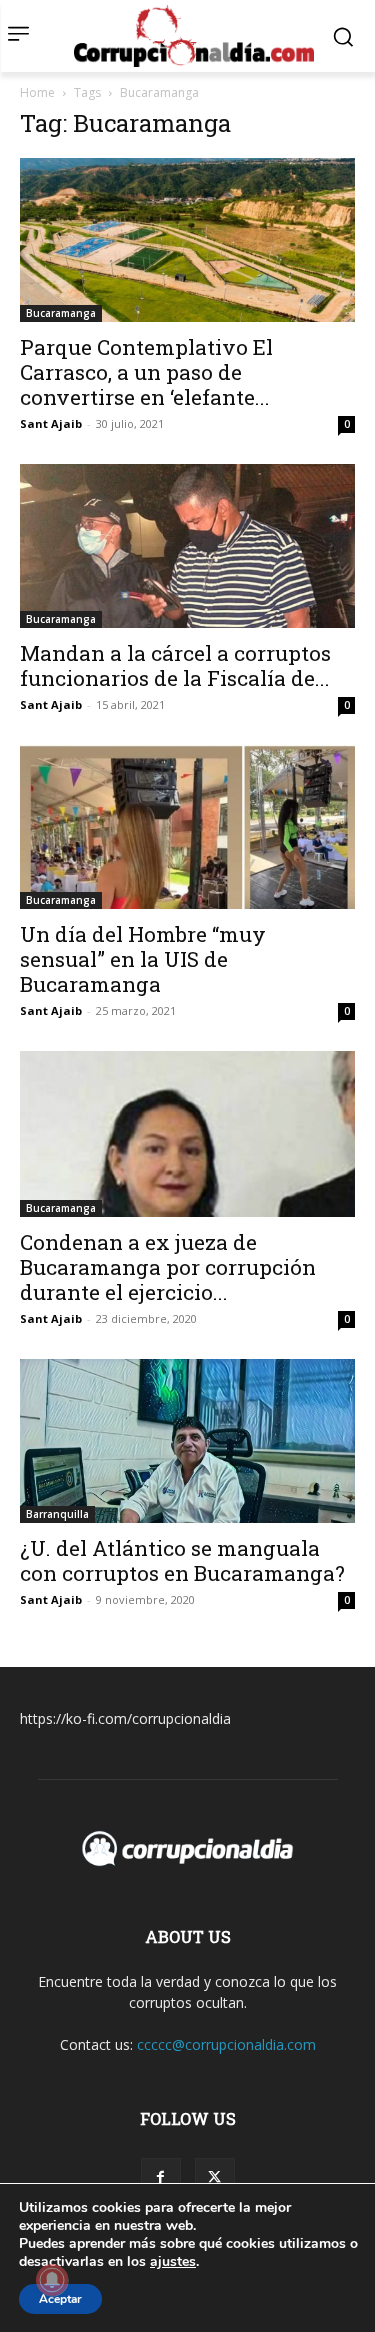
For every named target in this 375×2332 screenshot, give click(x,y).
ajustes (173, 2262)
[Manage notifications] (52, 2280)
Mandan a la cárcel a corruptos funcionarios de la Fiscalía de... (175, 665)
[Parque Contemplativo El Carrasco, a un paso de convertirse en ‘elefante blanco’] (187, 240)
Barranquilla (57, 1514)
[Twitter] (215, 2178)
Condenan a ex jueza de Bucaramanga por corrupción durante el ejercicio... (168, 1267)
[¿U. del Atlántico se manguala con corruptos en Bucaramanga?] (187, 1441)
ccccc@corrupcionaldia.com (226, 2044)
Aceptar (60, 2299)
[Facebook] (161, 2178)
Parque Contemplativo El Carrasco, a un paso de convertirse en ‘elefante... (146, 372)
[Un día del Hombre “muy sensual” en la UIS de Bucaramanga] (187, 827)
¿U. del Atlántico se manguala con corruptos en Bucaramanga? (182, 1560)
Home (37, 92)
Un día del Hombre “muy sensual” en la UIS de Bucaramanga (143, 959)
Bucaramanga (61, 313)
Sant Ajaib (51, 423)
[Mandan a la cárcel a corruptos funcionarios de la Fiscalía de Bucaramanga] (187, 546)
